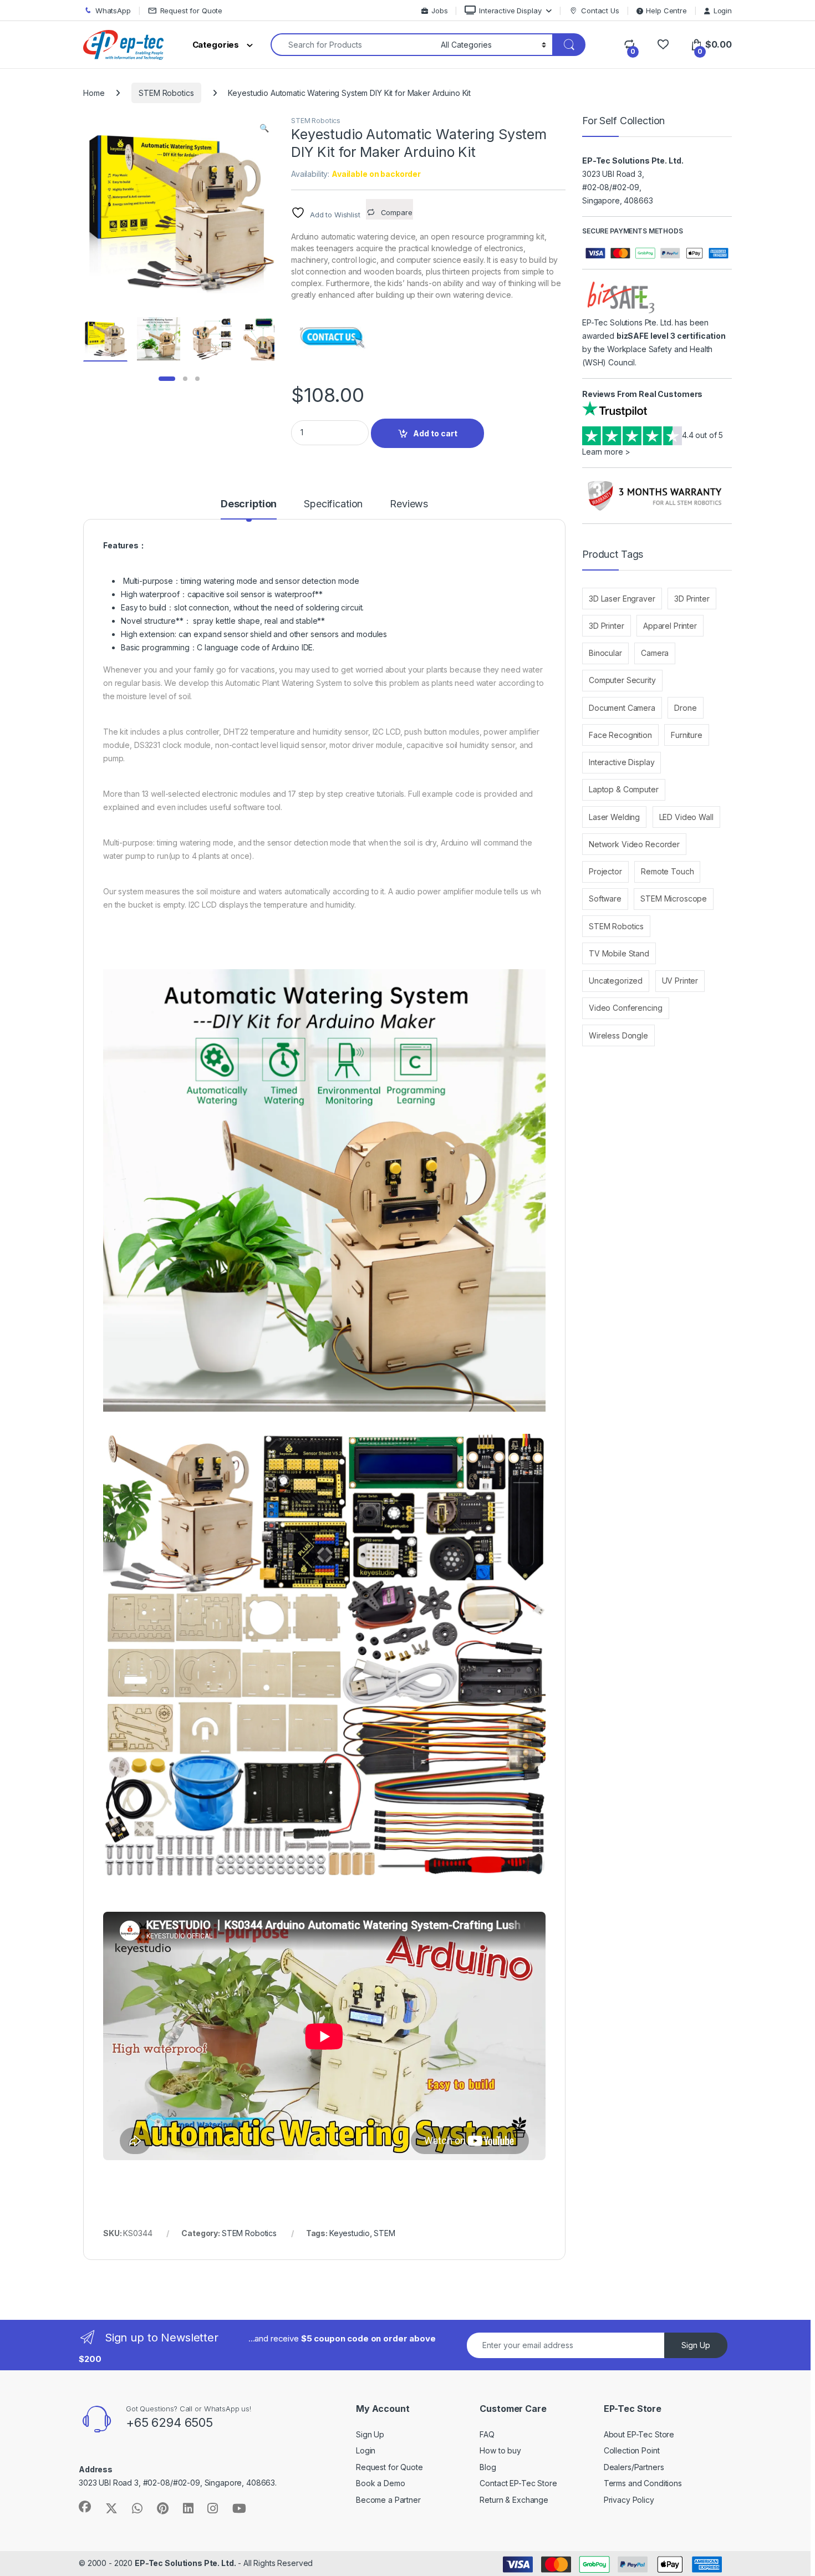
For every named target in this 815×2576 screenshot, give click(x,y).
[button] (264, 128)
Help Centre (666, 11)
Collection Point (632, 2450)
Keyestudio (350, 2233)
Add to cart (435, 433)
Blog (488, 2467)
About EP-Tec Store (639, 2434)
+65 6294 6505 (169, 2422)
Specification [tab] (333, 504)
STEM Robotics (166, 93)
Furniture (687, 735)
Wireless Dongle (618, 1035)
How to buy (500, 2450)
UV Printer (680, 981)
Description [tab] (249, 504)
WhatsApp (113, 11)
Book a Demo (380, 2483)
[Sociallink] (85, 2507)
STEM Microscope (674, 898)
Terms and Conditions (643, 2483)
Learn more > (606, 452)
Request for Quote (192, 11)
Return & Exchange (514, 2500)
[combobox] (353, 45)
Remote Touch (667, 871)
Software (605, 898)
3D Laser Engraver (622, 599)
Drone (685, 708)
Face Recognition (620, 735)
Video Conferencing (625, 1008)
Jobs (439, 11)
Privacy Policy (629, 2500)
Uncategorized (616, 981)
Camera (655, 653)
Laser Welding (614, 817)
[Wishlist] (663, 45)
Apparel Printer (670, 626)
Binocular (605, 653)
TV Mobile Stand (619, 953)
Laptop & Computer (624, 789)
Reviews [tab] (409, 504)
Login (723, 11)
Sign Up (696, 2345)
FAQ (487, 2434)
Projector (605, 871)
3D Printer (692, 599)
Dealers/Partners (634, 2467)
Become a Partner (388, 2500)
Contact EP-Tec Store (518, 2483)
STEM (384, 2233)
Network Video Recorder (634, 844)
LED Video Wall (686, 817)
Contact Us (600, 11)
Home (94, 93)
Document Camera (622, 708)
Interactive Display (510, 11)
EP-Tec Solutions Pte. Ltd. (185, 2563)
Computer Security (622, 680)
